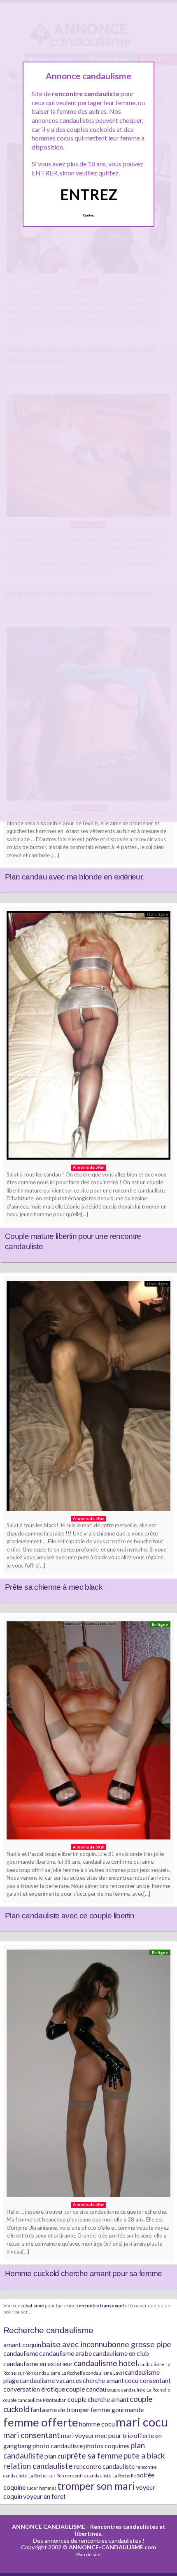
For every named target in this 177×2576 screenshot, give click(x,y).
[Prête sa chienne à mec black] (88, 1398)
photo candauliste (58, 2446)
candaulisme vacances (51, 2380)
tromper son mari (96, 2486)
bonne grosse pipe (140, 2344)
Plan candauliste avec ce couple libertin (70, 1916)
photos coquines (107, 2446)
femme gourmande (117, 2409)
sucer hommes (41, 2488)
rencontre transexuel (100, 2305)
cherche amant (103, 2380)
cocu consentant (148, 2380)
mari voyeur (78, 2435)
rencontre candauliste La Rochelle (101, 2476)
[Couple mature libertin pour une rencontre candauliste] (88, 1038)
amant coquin (22, 2345)
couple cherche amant (98, 2399)
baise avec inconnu (75, 2344)
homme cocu (97, 2424)
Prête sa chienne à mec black (54, 1587)
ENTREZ (89, 194)
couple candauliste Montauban (35, 2400)
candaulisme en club (121, 2353)
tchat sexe (33, 2305)
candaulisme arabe (65, 2353)
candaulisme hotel (106, 2363)
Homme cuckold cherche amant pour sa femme (84, 2273)
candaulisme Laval (105, 2373)
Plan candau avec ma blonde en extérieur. (74, 877)
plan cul (55, 2456)
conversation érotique (34, 2389)
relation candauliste (38, 2466)
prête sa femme (95, 2455)
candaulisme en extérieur (38, 2363)
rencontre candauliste (104, 2466)
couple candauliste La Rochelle (139, 2390)
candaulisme (21, 2353)
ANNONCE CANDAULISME (49, 2527)
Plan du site (88, 2554)
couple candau (86, 2389)
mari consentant (32, 2435)
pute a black (144, 2455)
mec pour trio (114, 2435)
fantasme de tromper (60, 2409)
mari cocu (142, 2422)
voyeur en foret (44, 2496)
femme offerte (41, 2422)
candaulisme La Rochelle (60, 2373)
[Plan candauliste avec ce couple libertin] (88, 1732)
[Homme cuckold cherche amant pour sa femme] (88, 2075)
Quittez (89, 215)
